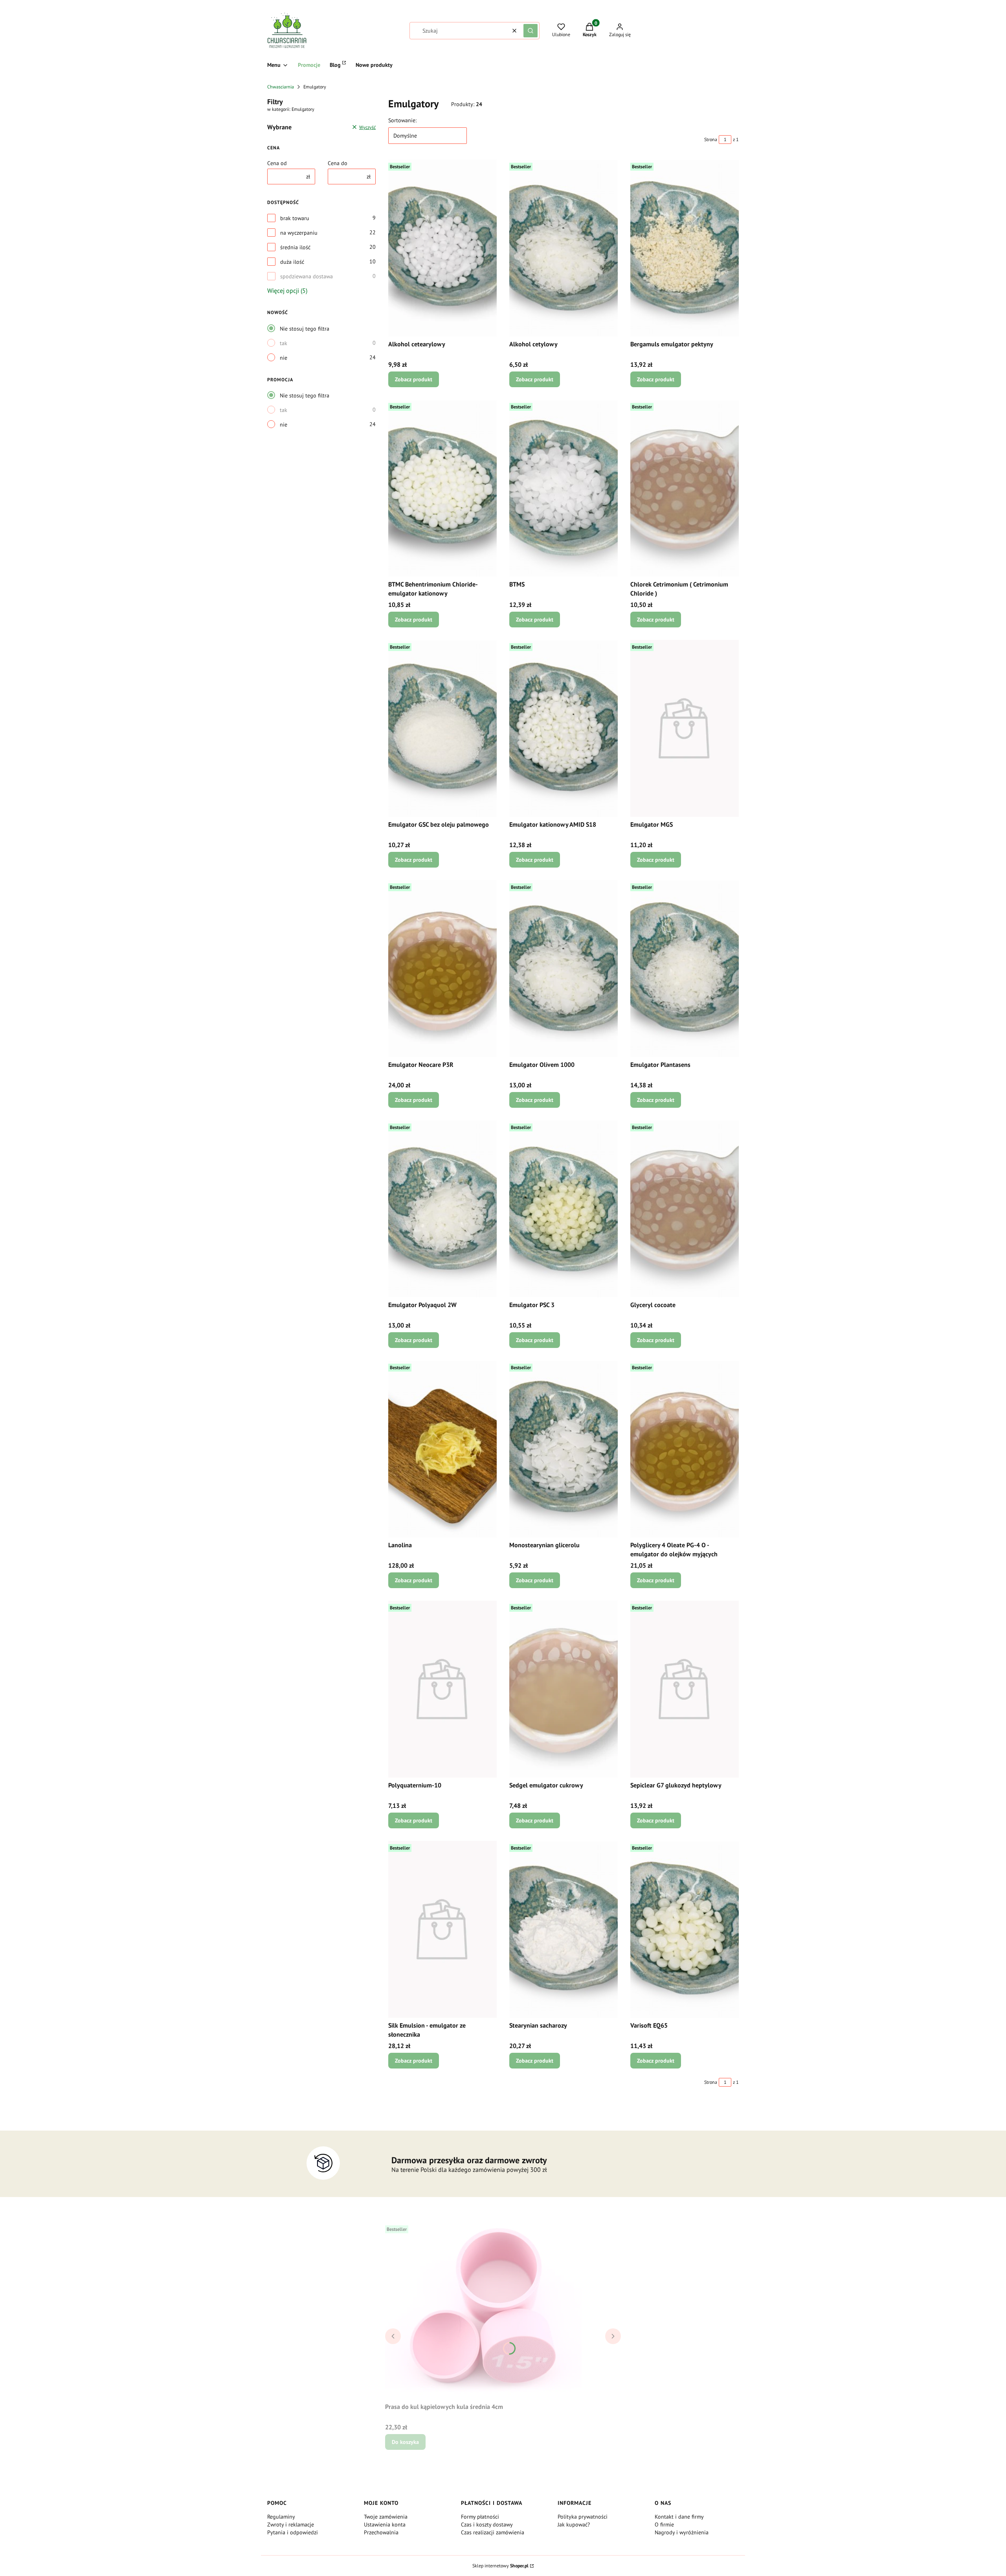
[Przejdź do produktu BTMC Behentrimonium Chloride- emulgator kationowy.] (442, 488)
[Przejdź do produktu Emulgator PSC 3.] (564, 1209)
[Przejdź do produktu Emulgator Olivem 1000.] (564, 969)
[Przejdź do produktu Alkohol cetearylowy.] (442, 248)
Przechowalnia (381, 2532)
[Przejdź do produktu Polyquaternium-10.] (442, 1689)
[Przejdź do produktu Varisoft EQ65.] (685, 1929)
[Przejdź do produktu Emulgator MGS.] (685, 728)
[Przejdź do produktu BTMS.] (564, 488)
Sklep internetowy (500, 2566)
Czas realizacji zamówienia (493, 2532)
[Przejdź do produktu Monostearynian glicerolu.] (564, 1449)
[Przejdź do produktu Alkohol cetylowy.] (564, 248)
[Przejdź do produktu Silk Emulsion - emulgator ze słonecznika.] (442, 1929)
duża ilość (292, 262)
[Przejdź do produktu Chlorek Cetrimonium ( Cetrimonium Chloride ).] (685, 488)
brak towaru (295, 218)
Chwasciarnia (281, 87)
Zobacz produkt (414, 379)
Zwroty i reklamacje (291, 2525)
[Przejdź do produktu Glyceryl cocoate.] (685, 1209)
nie (284, 358)
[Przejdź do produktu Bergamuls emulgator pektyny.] (685, 248)
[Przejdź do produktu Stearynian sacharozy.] (564, 1929)
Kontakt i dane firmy (679, 2517)
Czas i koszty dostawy (487, 2525)
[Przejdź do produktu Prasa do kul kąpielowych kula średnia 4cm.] (483, 2311)
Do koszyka (405, 2442)
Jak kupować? (574, 2525)
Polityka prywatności (583, 2517)
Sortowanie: (402, 120)
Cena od (277, 163)
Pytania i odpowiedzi (293, 2532)
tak (284, 343)
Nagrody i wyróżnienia (682, 2532)
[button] (531, 31)
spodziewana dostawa (307, 276)
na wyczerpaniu (299, 233)
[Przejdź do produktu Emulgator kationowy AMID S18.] (564, 728)
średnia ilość (295, 247)
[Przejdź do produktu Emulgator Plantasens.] (685, 969)
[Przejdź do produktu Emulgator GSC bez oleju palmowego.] (442, 728)
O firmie (664, 2525)
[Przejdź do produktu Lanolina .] (442, 1449)
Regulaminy (281, 2517)
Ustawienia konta (385, 2525)
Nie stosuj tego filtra (305, 329)
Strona (711, 139)
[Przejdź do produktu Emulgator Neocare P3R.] (442, 969)
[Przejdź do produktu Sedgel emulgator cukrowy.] (564, 1689)
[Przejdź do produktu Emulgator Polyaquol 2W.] (442, 1209)
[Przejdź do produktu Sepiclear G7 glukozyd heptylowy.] (685, 1689)
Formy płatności (480, 2517)
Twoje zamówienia (386, 2517)
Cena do (338, 163)
